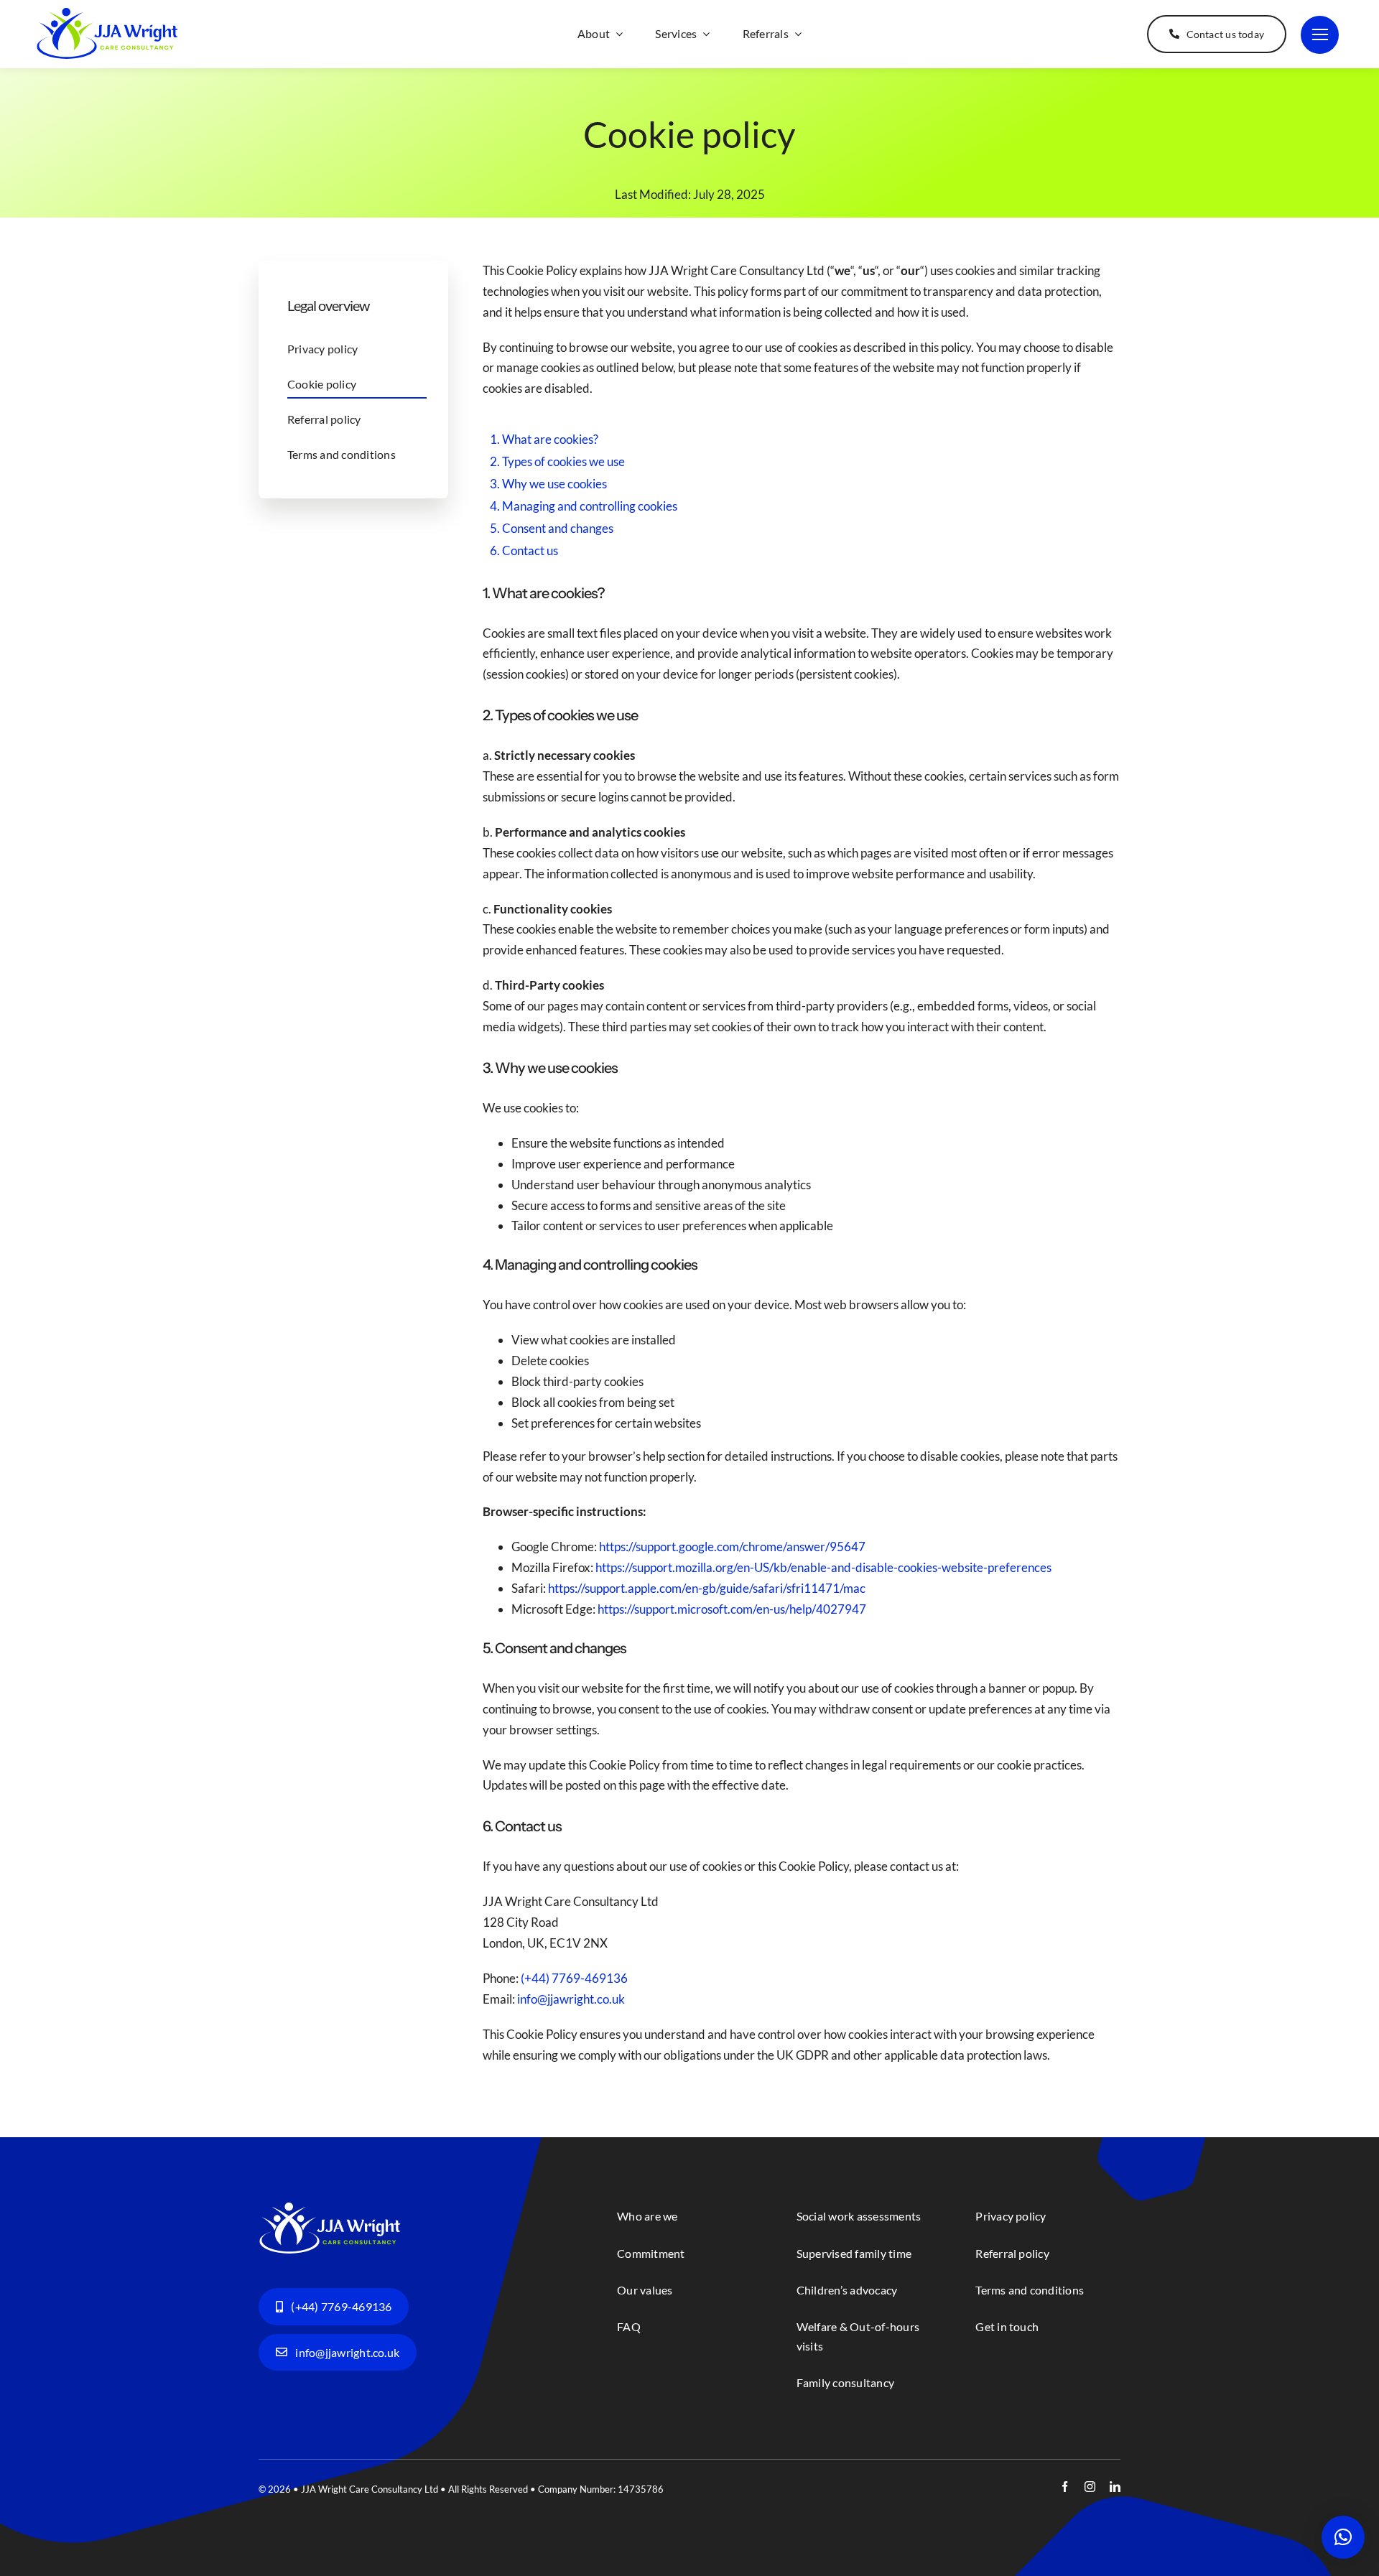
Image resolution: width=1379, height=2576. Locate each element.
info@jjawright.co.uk (571, 1999)
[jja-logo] (108, 13)
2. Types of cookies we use (557, 461)
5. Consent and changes (552, 528)
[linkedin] (1115, 2487)
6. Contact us (524, 550)
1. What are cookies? (544, 439)
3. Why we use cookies (548, 484)
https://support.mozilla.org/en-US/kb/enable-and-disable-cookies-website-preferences (823, 1567)
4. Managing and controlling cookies (584, 506)
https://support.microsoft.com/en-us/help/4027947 (732, 1609)
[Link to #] (1320, 35)
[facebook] (1065, 2487)
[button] (1343, 2537)
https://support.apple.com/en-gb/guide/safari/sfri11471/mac (707, 1588)
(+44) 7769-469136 (574, 1978)
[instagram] (1090, 2487)
